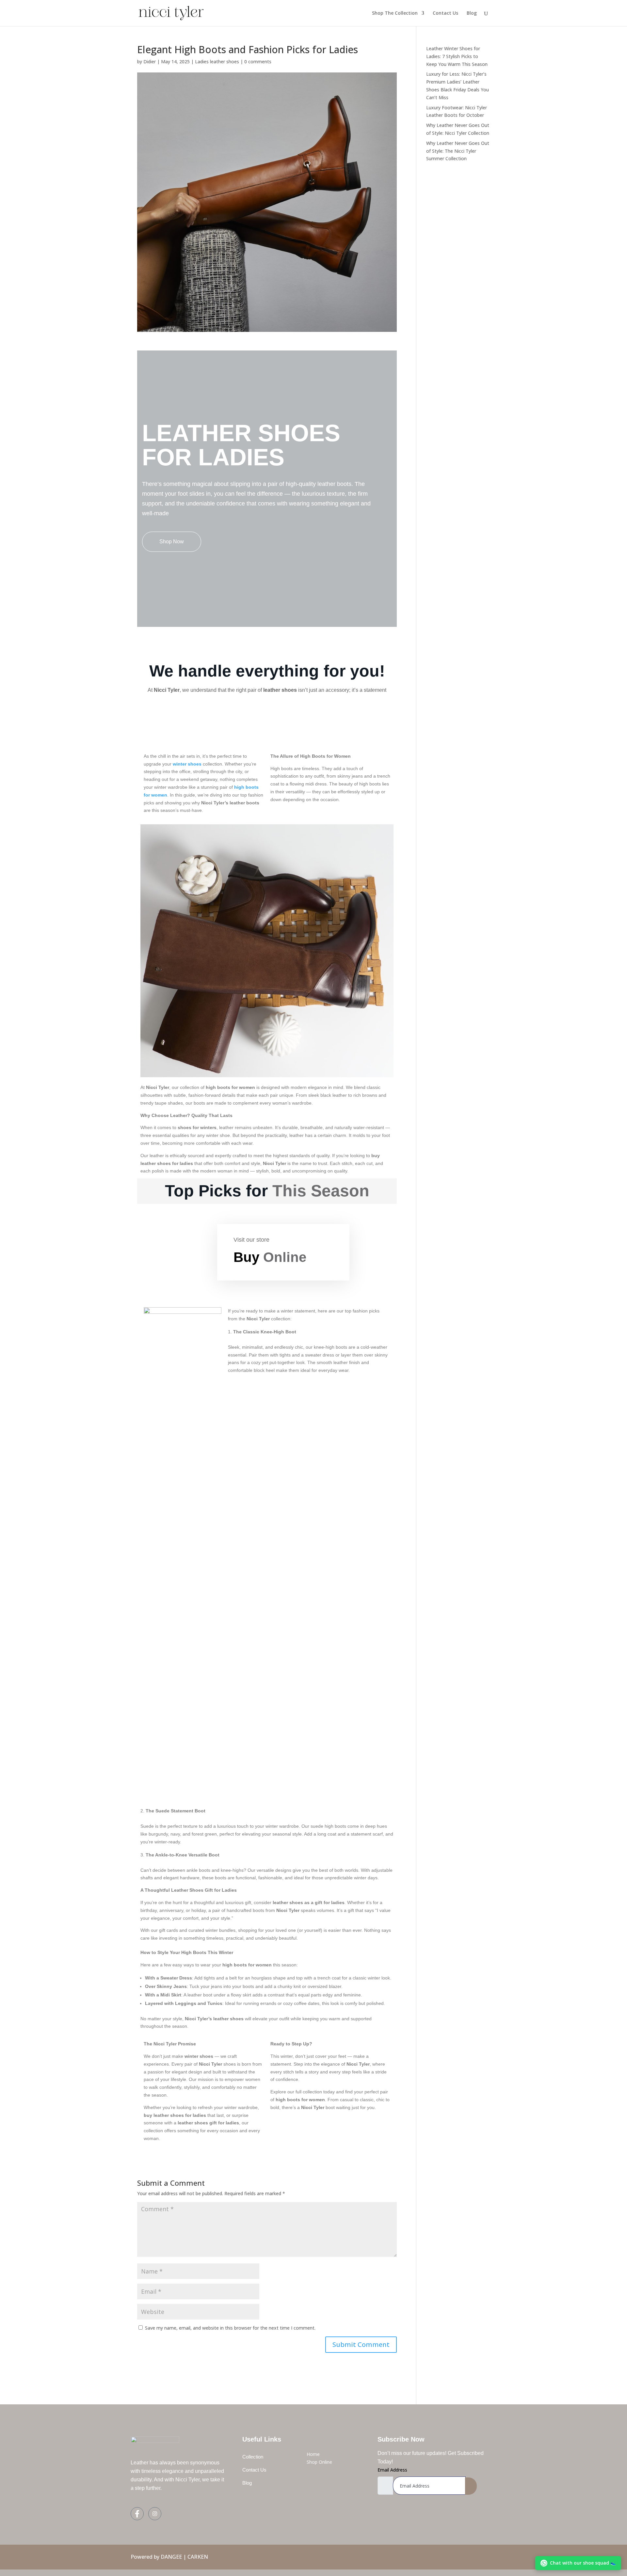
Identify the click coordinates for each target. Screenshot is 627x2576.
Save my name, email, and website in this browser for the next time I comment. (230, 2328)
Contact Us (445, 13)
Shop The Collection (395, 13)
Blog (472, 13)
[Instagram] (155, 2514)
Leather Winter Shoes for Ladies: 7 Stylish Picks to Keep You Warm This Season (457, 56)
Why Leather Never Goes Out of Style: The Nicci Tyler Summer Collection (458, 151)
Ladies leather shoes (217, 62)
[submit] (471, 2486)
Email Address (392, 2470)
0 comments (258, 62)
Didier (150, 62)
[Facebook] (137, 2514)
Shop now (172, 542)
